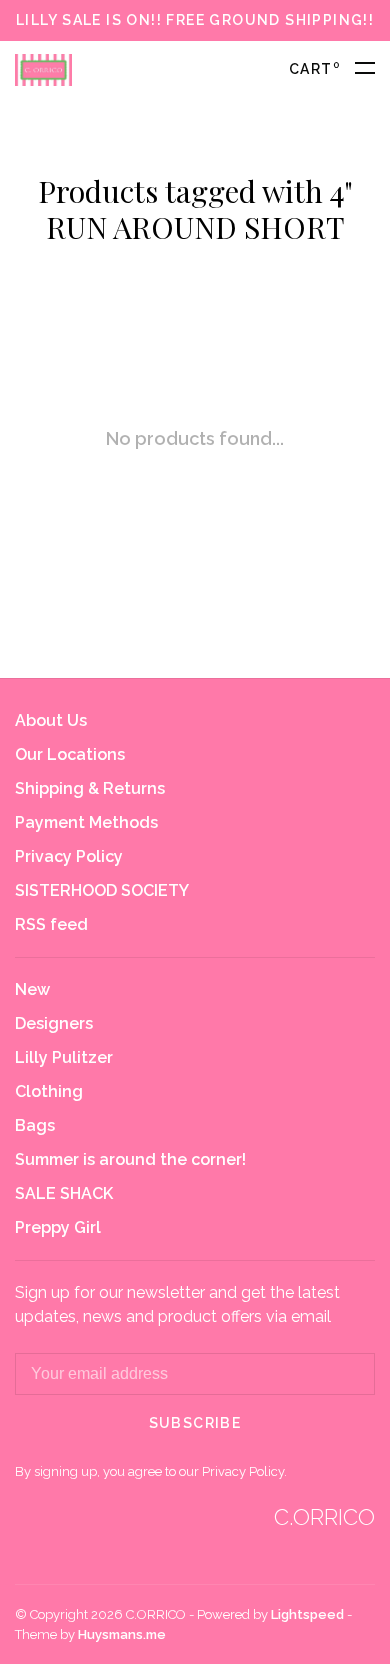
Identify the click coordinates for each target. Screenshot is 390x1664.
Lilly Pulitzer (64, 1057)
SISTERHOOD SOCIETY (102, 890)
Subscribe (195, 1423)
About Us (51, 720)
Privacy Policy (69, 856)
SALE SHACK (64, 1193)
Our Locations (70, 754)
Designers (54, 1023)
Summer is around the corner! (130, 1159)
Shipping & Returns (90, 788)
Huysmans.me (122, 1634)
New (32, 989)
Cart (314, 69)
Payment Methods (86, 822)
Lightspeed (307, 1614)
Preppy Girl (58, 1227)
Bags (35, 1125)
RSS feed (51, 924)
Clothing (49, 1091)
